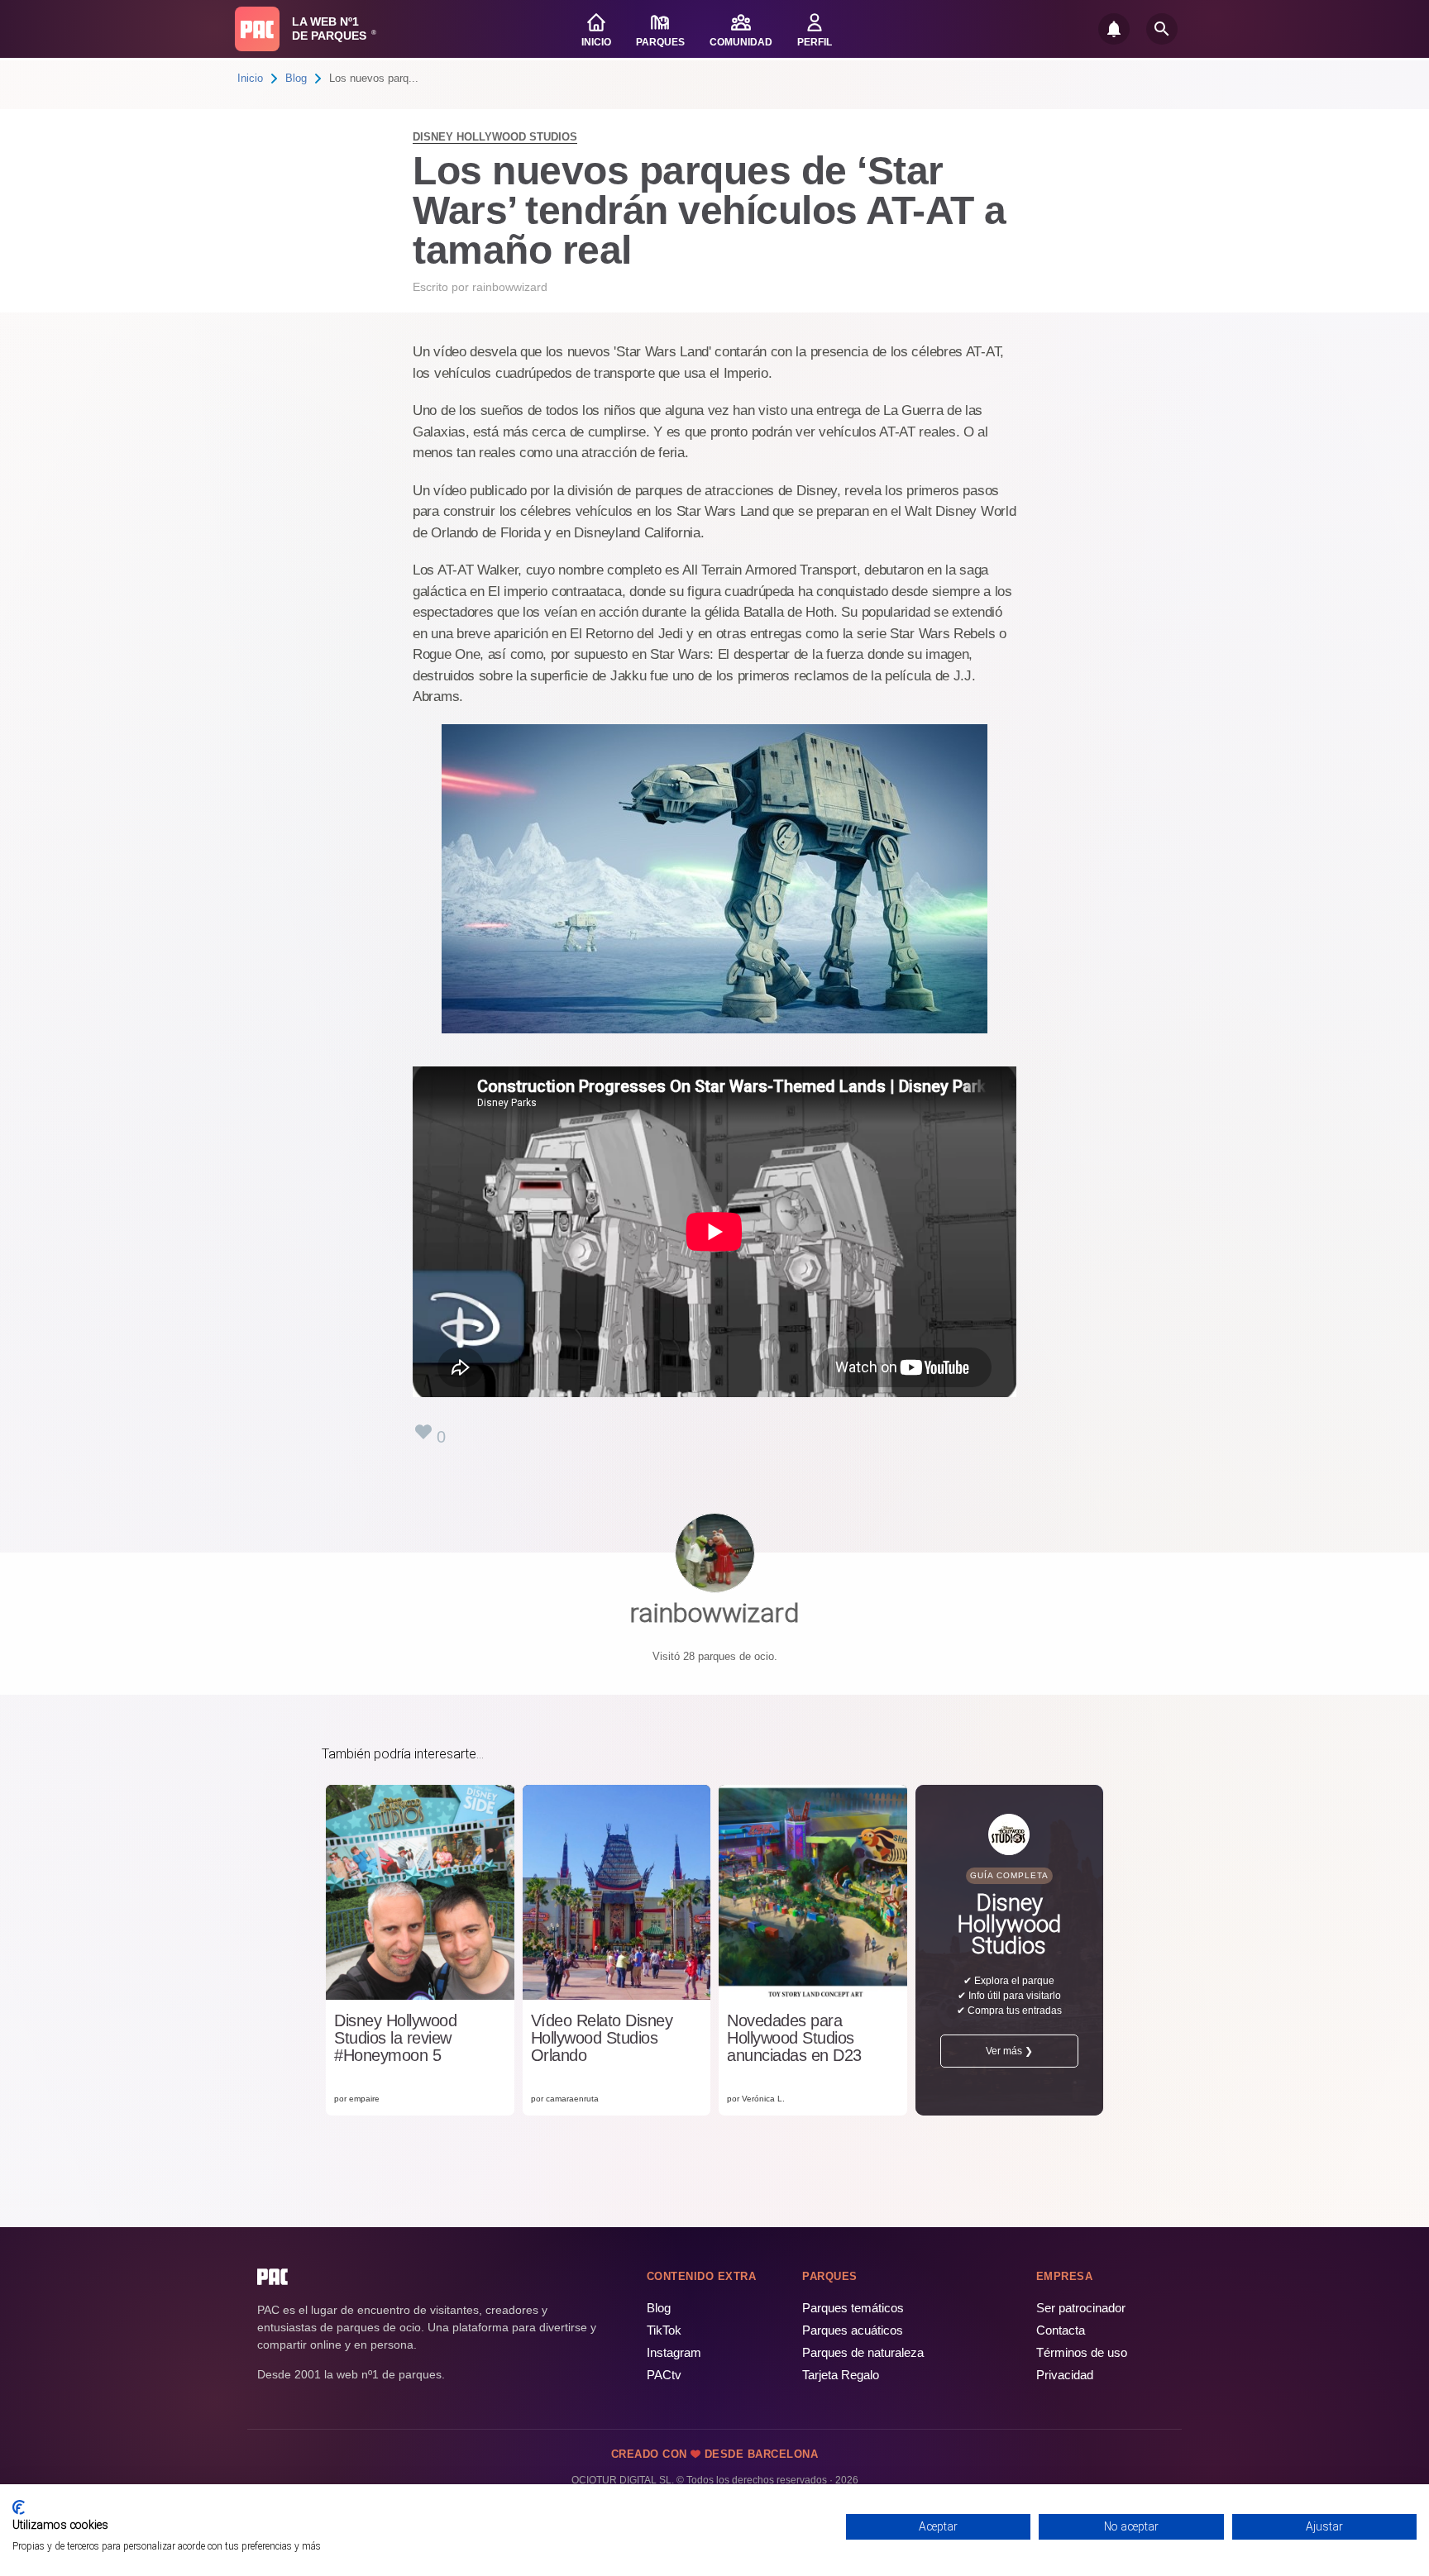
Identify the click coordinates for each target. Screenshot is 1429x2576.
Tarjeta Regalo (841, 2375)
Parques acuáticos (853, 2330)
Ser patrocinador (1081, 2308)
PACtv (664, 2375)
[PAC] (257, 29)
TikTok (664, 2330)
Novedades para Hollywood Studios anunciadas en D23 (794, 2038)
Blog (296, 78)
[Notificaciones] (1114, 29)
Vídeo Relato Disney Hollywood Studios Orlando (602, 2038)
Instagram (674, 2352)
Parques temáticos (853, 2308)
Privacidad (1065, 2375)
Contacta (1061, 2330)
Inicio (250, 78)
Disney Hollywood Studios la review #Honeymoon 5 (395, 2038)
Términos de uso (1082, 2352)
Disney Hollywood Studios (495, 137)
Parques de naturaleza (863, 2352)
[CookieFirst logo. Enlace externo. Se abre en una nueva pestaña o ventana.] (19, 2507)
